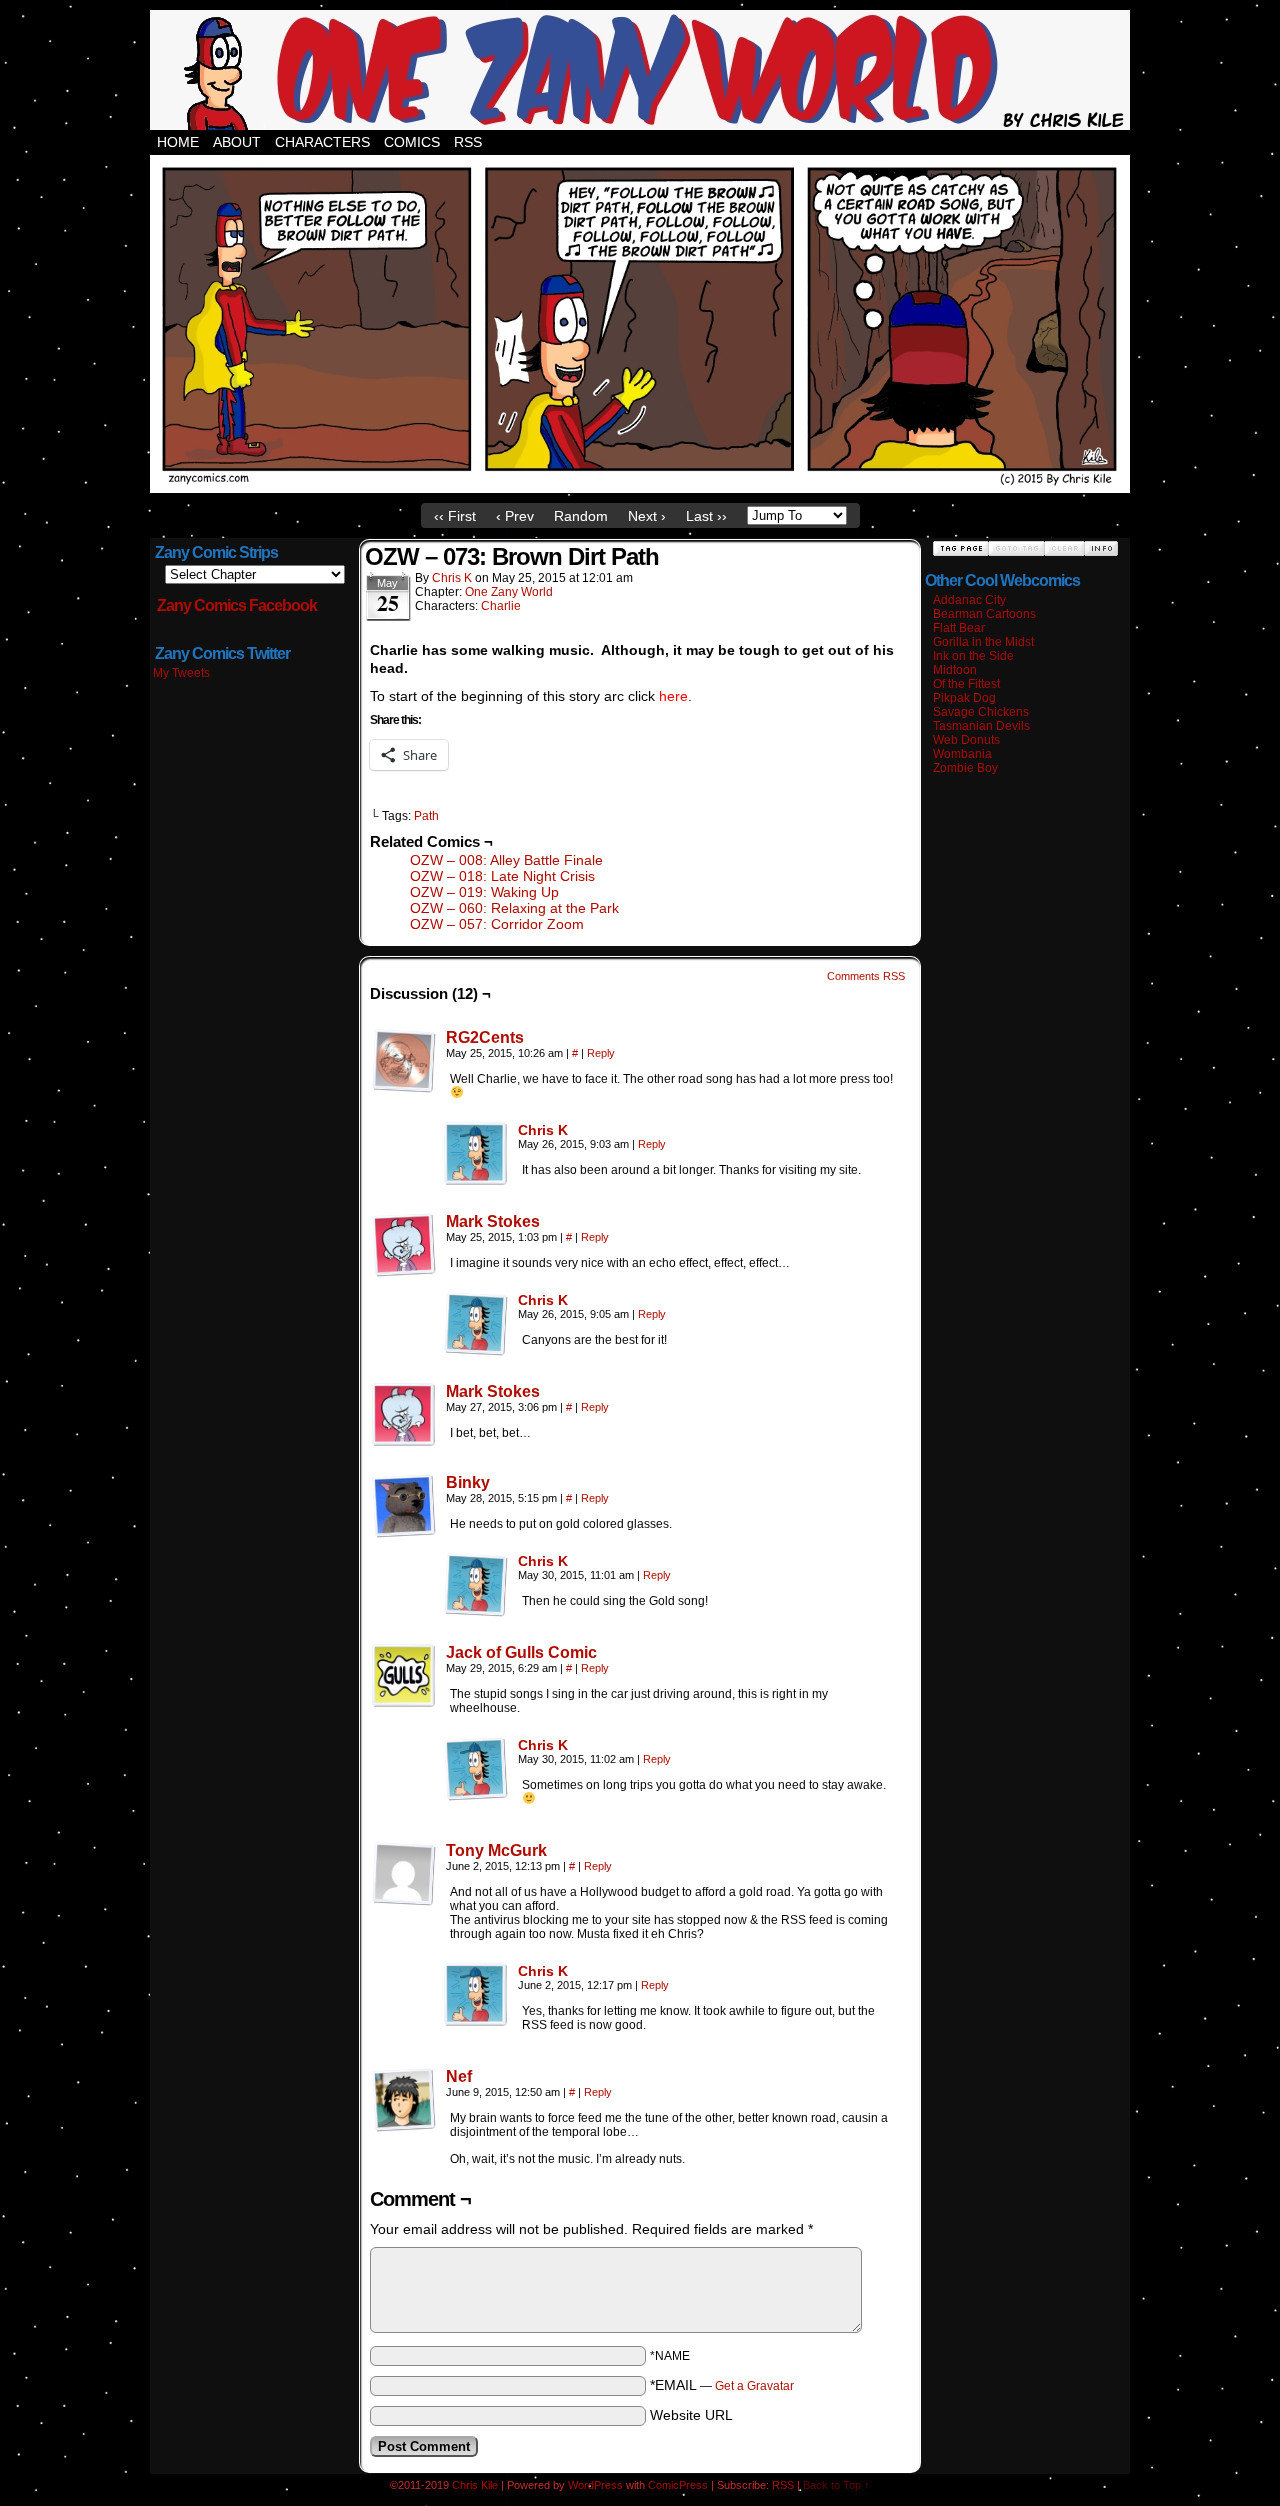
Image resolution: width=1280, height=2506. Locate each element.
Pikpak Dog (964, 698)
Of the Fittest (966, 684)
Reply (601, 1053)
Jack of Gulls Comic (521, 1652)
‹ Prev (515, 516)
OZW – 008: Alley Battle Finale (506, 860)
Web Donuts (966, 740)
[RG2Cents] (404, 1088)
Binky (468, 1482)
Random (581, 516)
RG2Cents (485, 1037)
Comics (412, 142)
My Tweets (181, 673)
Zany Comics (640, 70)
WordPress (595, 2485)
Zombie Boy (965, 768)
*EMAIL (722, 2385)
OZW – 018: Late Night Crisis (502, 876)
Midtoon (955, 670)
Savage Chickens (981, 712)
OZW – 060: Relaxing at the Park (514, 908)
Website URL (691, 2415)
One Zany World (509, 592)
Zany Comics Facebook (237, 605)
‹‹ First (455, 516)
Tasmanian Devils (981, 726)
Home (178, 142)
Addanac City (969, 600)
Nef (459, 2076)
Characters (322, 142)
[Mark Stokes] (404, 1272)
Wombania (962, 754)
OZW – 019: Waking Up (484, 892)
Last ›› (706, 516)
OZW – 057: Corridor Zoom (497, 924)
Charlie (501, 606)
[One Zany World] (640, 488)
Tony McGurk (496, 1850)
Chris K (452, 578)
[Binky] (404, 1533)
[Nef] (404, 2127)
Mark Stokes (493, 1221)
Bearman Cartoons (984, 614)
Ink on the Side (973, 656)
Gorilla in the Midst (983, 642)
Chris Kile (475, 2485)
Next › (647, 516)
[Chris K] (476, 1181)
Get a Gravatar (754, 2386)
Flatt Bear (959, 628)
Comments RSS (866, 976)
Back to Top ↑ (836, 2485)
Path (426, 816)
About (237, 142)
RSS (468, 142)
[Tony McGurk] (404, 1901)
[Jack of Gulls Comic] (404, 1703)
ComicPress (678, 2485)
